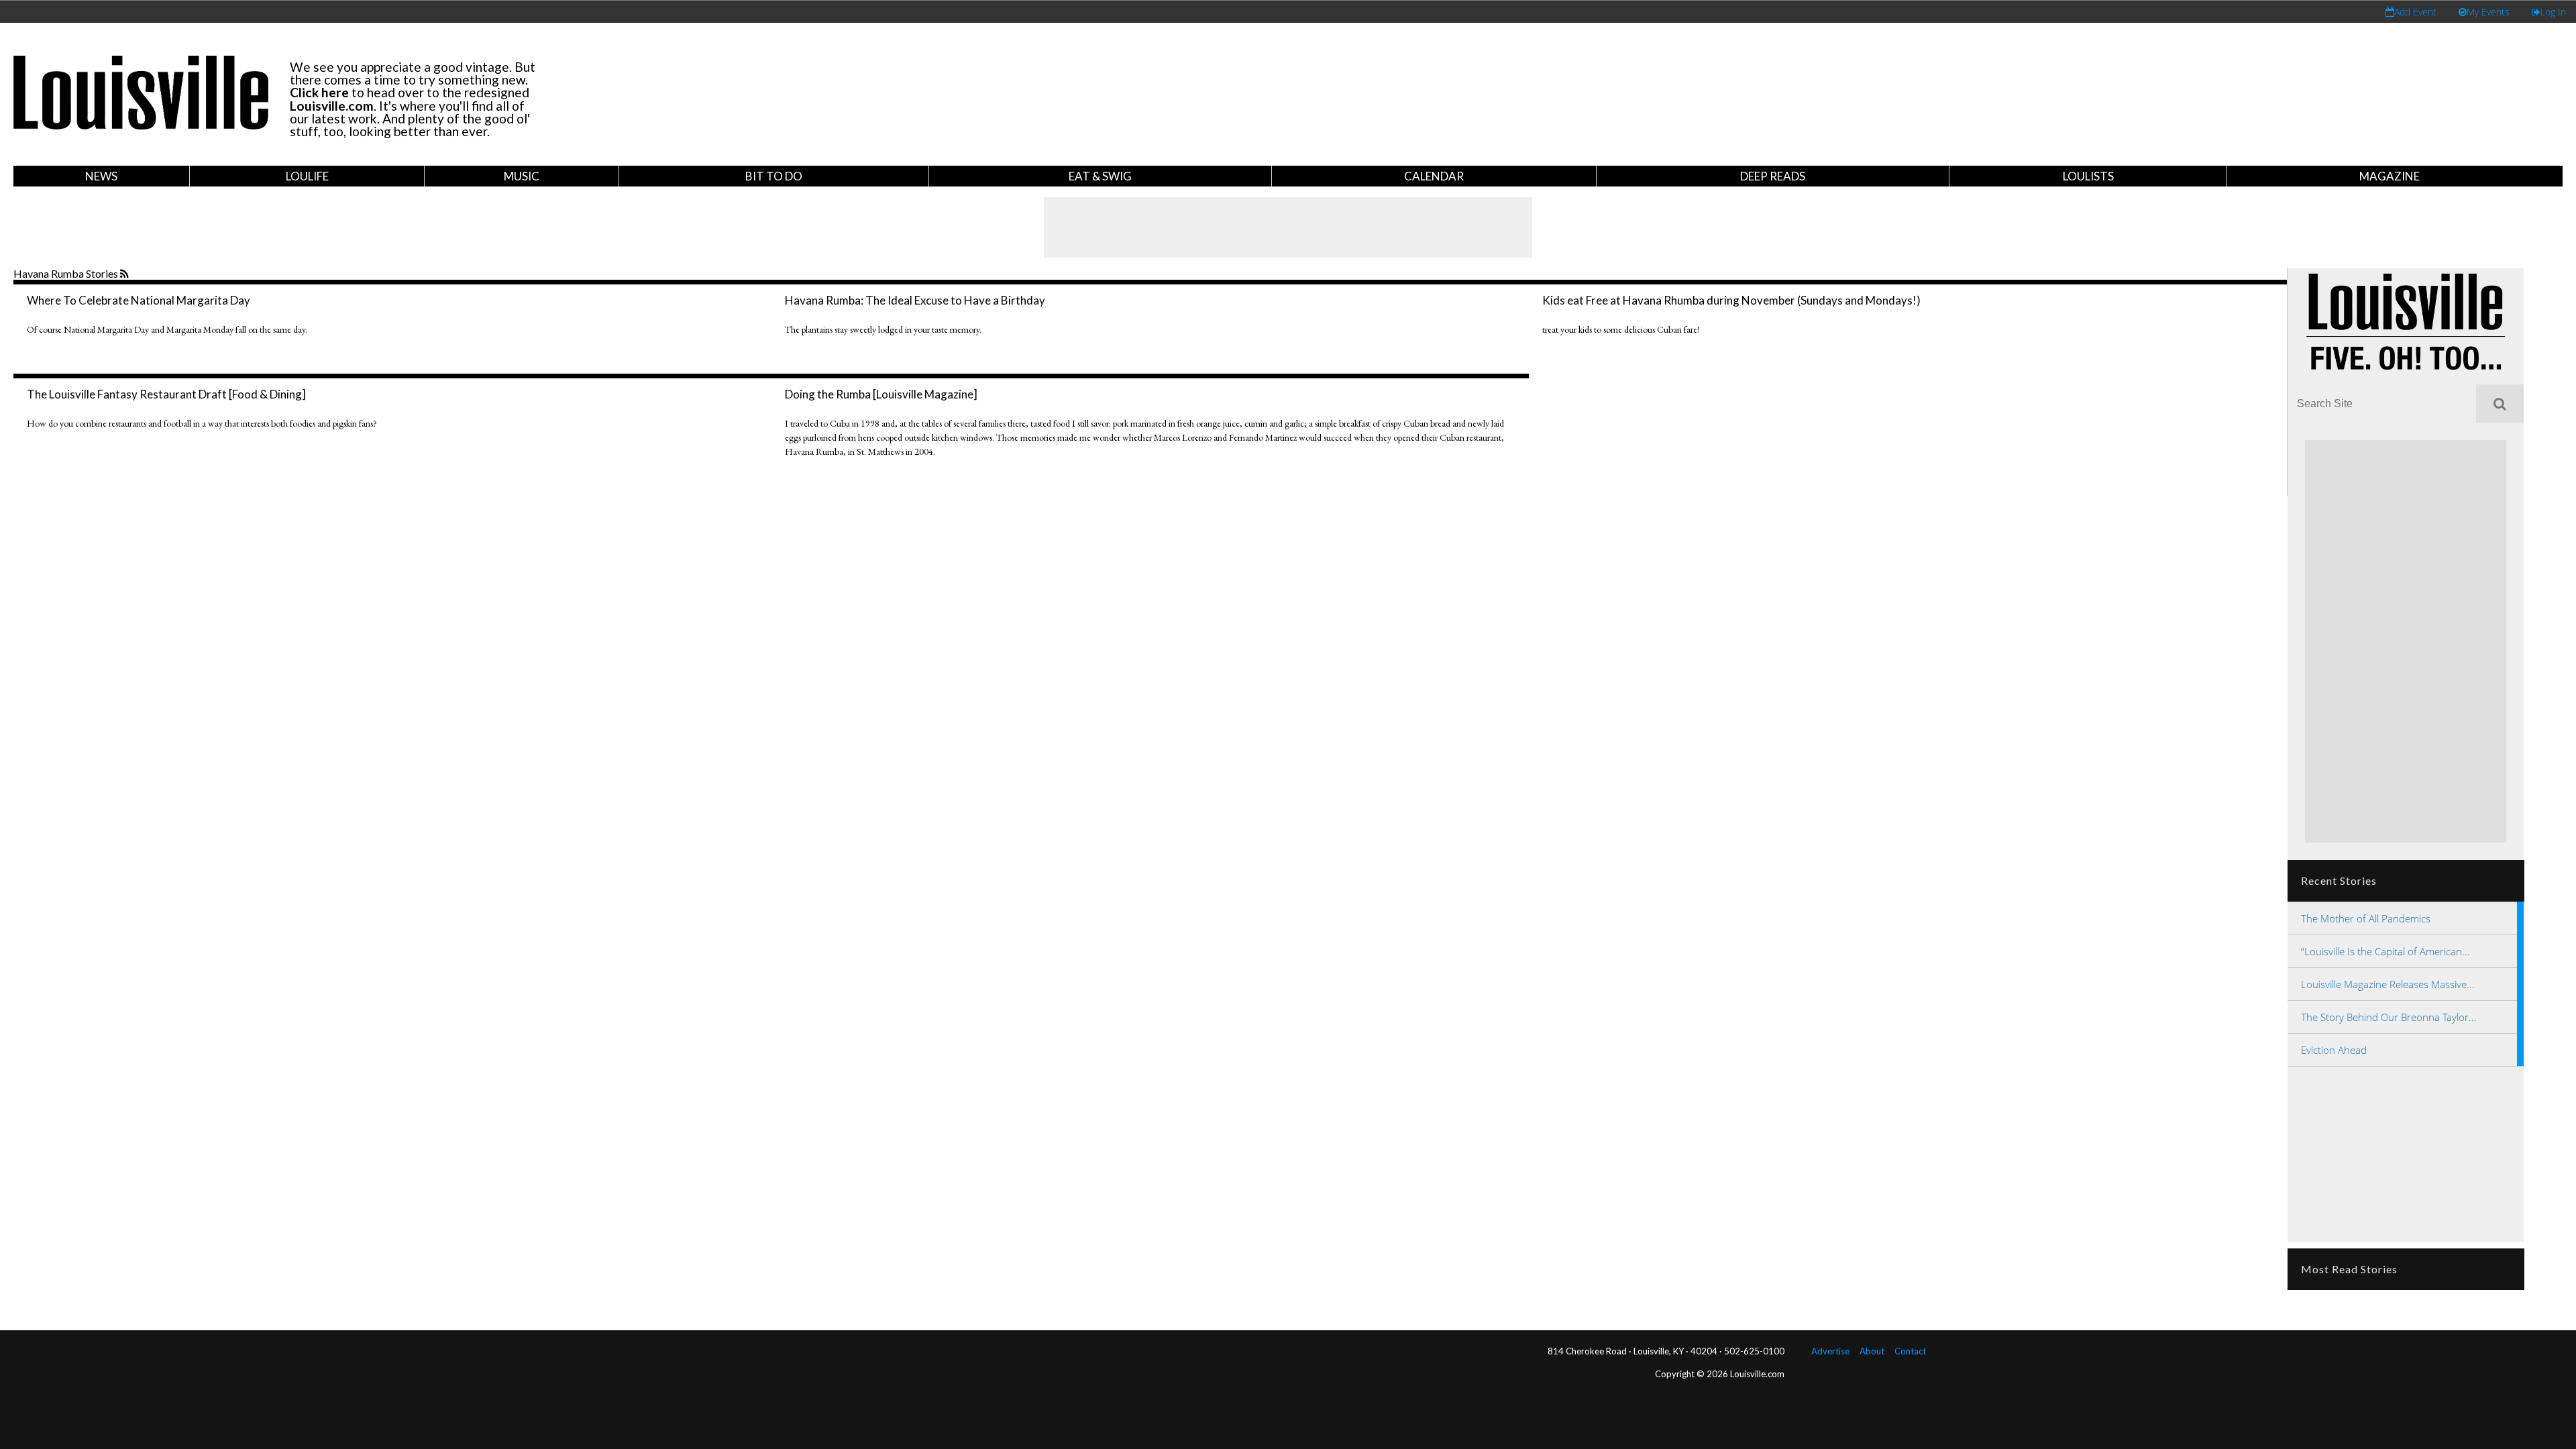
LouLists (2088, 176)
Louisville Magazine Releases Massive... (2388, 984)
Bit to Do (774, 176)
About (1872, 1351)
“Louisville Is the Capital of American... (2385, 951)
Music (522, 176)
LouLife (307, 176)
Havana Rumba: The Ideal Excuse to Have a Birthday (915, 300)
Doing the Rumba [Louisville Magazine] (881, 394)
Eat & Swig (1100, 176)
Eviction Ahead (2334, 1050)
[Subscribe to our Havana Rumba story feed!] (126, 274)
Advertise (1830, 1351)
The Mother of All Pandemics (2366, 918)
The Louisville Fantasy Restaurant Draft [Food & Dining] (166, 394)
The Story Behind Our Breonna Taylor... (2389, 1017)
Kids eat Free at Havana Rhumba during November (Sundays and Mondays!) (1731, 300)
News (101, 176)
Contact (1910, 1351)
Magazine (2390, 176)
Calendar (1434, 176)
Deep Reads (1773, 176)
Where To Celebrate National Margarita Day (139, 300)
